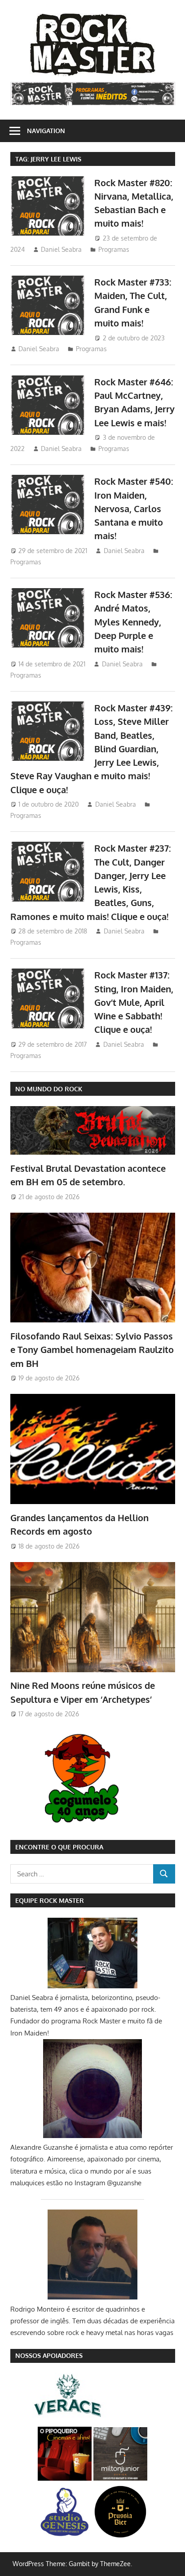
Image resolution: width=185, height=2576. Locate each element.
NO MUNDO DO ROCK (49, 1089)
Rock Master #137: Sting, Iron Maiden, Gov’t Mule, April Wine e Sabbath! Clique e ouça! (134, 1002)
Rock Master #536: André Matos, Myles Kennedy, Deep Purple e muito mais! (133, 622)
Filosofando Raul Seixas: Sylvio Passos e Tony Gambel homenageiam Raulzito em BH (92, 1350)
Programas (114, 249)
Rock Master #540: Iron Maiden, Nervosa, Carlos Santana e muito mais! (134, 508)
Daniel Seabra (61, 249)
